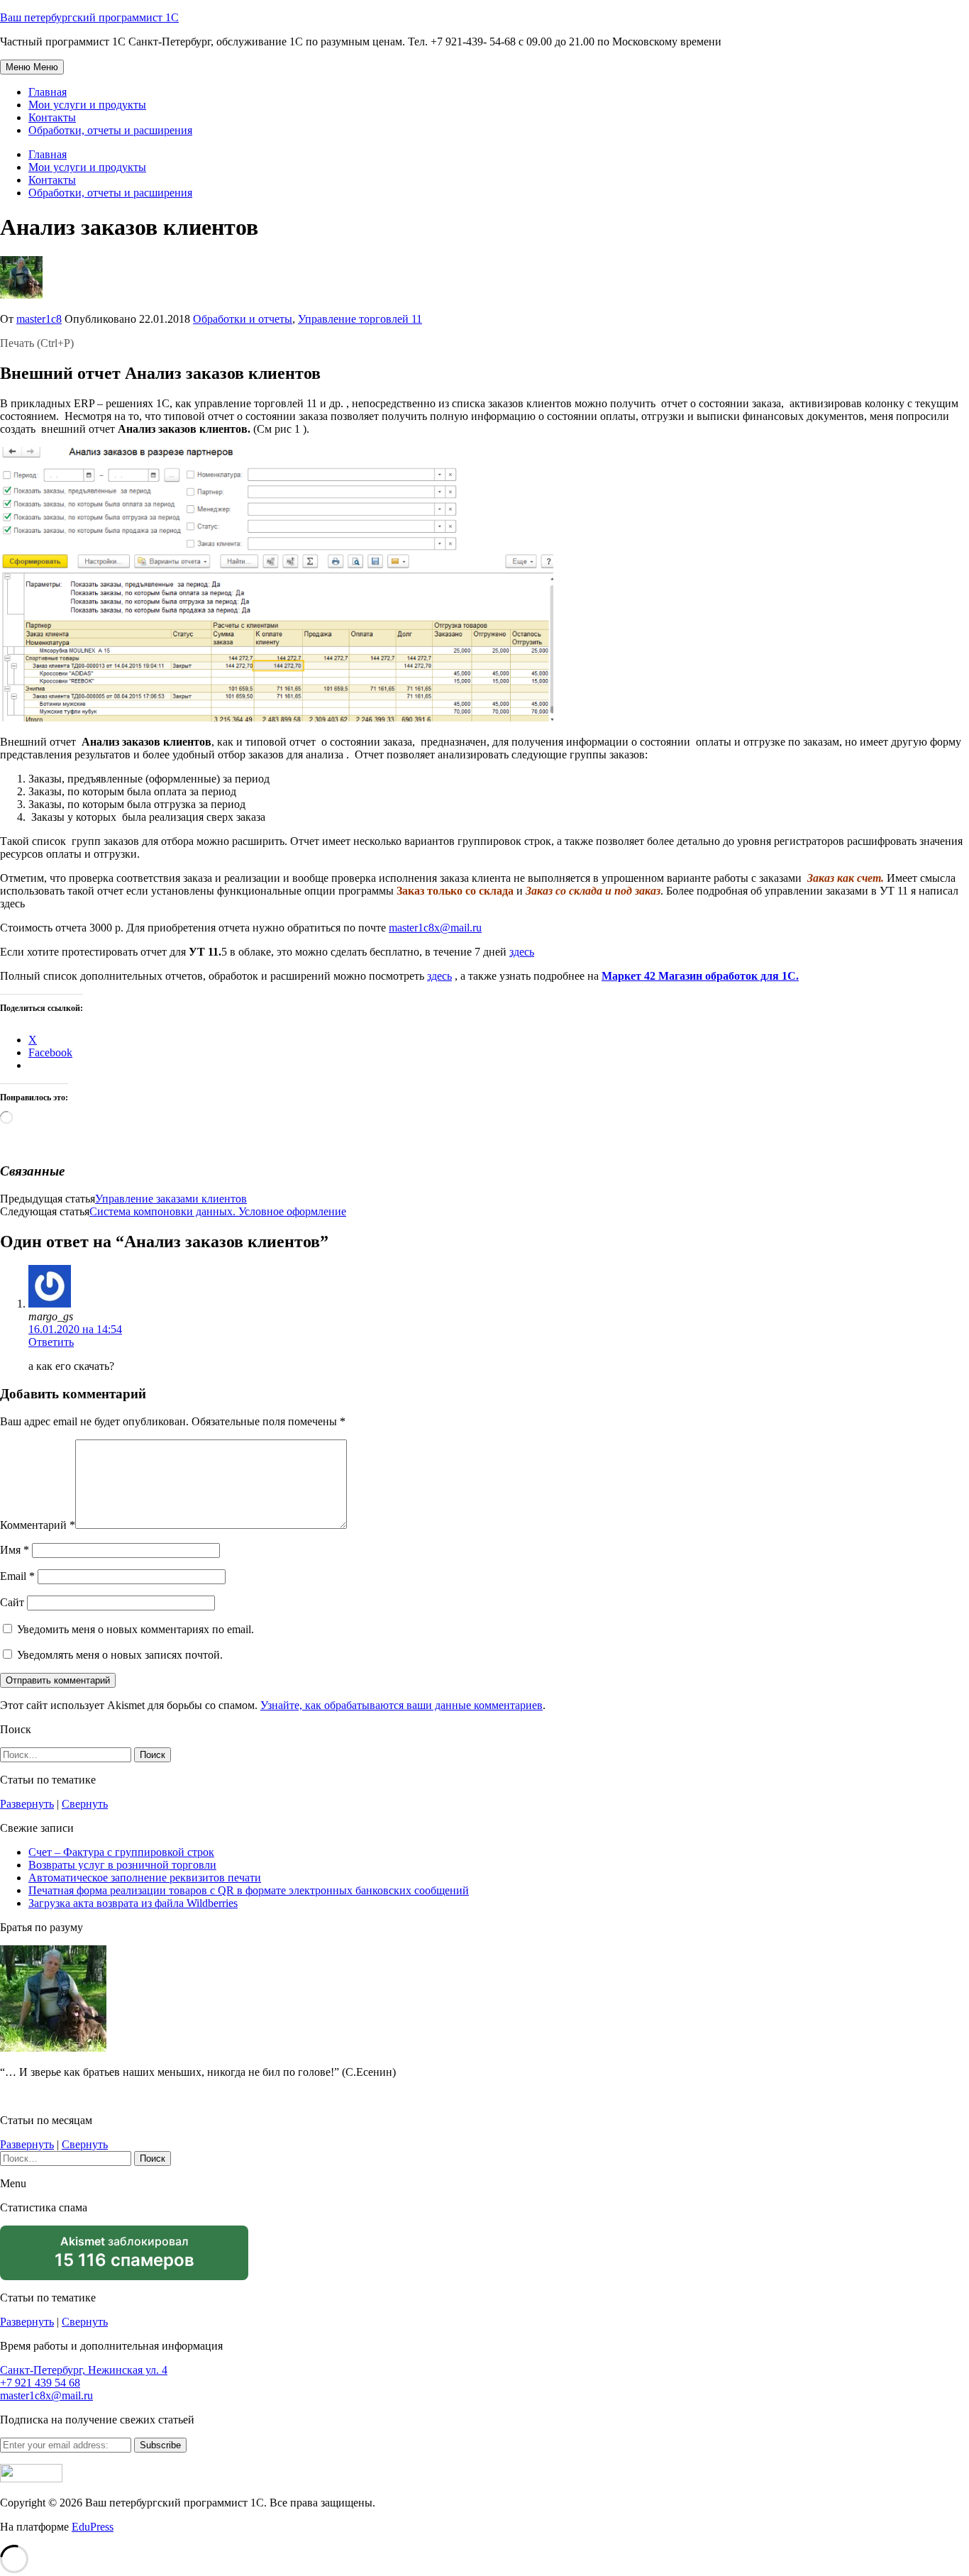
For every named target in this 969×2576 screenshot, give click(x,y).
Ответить (51, 1342)
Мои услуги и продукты (87, 105)
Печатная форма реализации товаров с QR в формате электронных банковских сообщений (249, 1890)
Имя (15, 1550)
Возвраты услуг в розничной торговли (122, 1865)
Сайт (12, 1602)
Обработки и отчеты (243, 319)
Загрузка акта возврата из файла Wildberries (133, 1903)
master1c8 (39, 319)
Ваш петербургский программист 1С (89, 17)
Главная (48, 92)
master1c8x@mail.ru (435, 928)
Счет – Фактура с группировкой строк (121, 1852)
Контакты (52, 117)
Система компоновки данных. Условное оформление (218, 1211)
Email (17, 1576)
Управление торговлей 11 (360, 319)
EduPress (93, 2527)
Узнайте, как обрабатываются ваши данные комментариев (402, 1705)
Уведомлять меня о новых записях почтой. (120, 1655)
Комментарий (38, 1525)
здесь (522, 952)
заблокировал (124, 2257)
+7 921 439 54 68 (40, 2383)
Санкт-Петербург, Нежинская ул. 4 (84, 2370)
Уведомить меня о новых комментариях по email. (135, 1629)
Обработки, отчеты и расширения (110, 130)
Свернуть (85, 1804)
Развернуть (27, 1804)
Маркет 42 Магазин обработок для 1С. (700, 976)
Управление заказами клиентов (171, 1199)
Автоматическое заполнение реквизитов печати (145, 1878)
